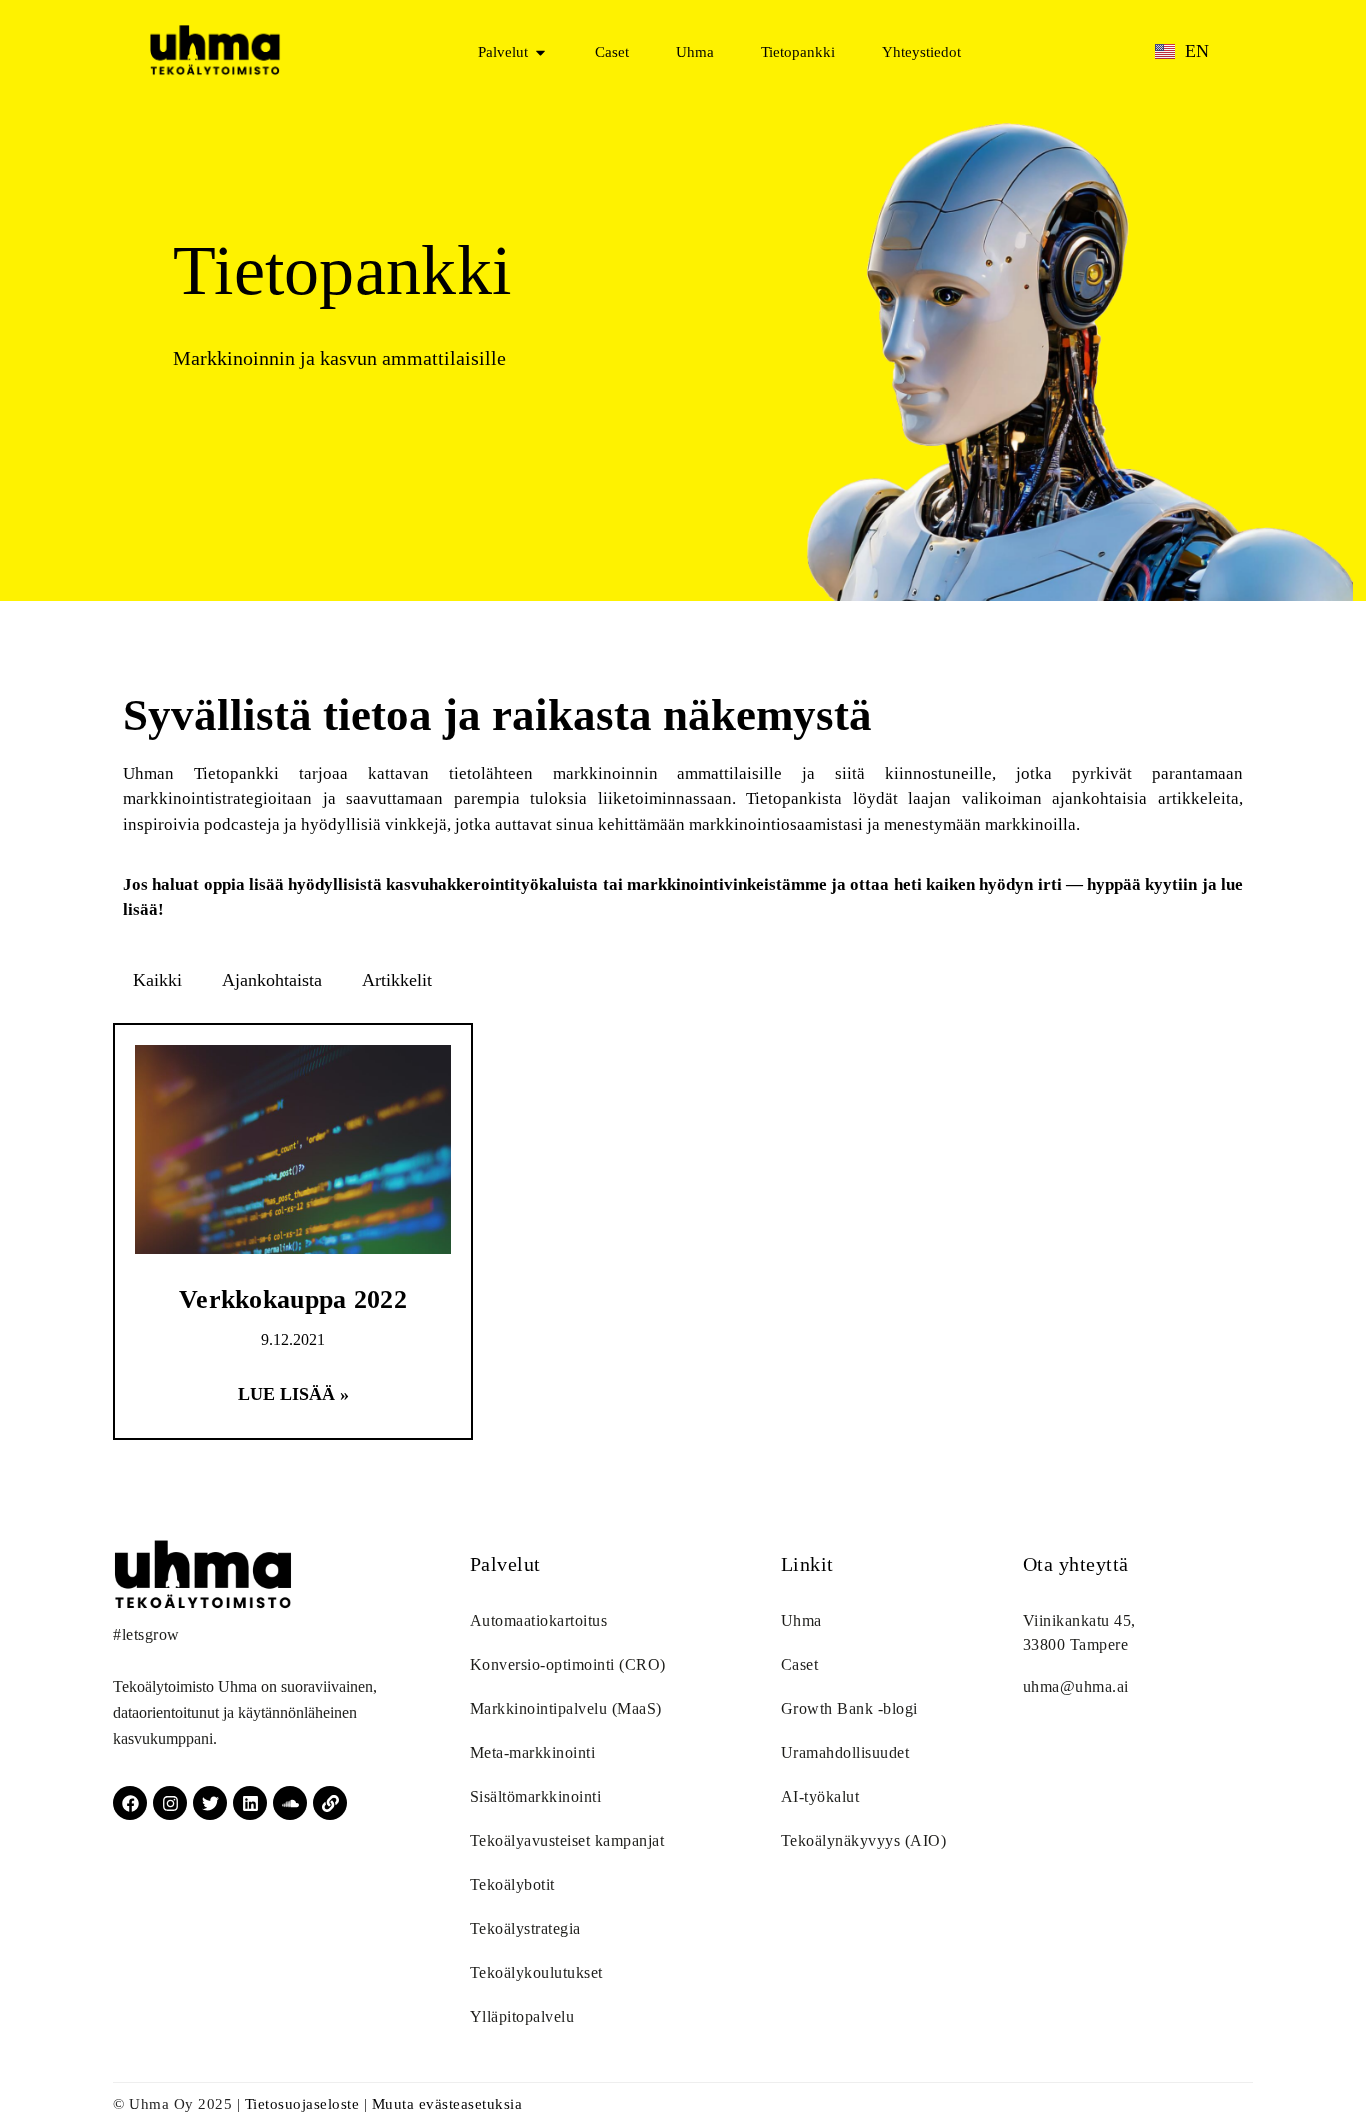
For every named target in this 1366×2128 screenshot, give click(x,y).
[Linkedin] (250, 1803)
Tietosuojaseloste (302, 2104)
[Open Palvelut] (540, 52)
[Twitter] (210, 1803)
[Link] (330, 1803)
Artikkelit (397, 980)
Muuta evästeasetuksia (447, 2104)
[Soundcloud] (290, 1803)
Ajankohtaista (272, 980)
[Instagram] (170, 1803)
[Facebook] (130, 1803)
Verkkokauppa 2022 (293, 1299)
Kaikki (157, 980)
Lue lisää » (293, 1394)
